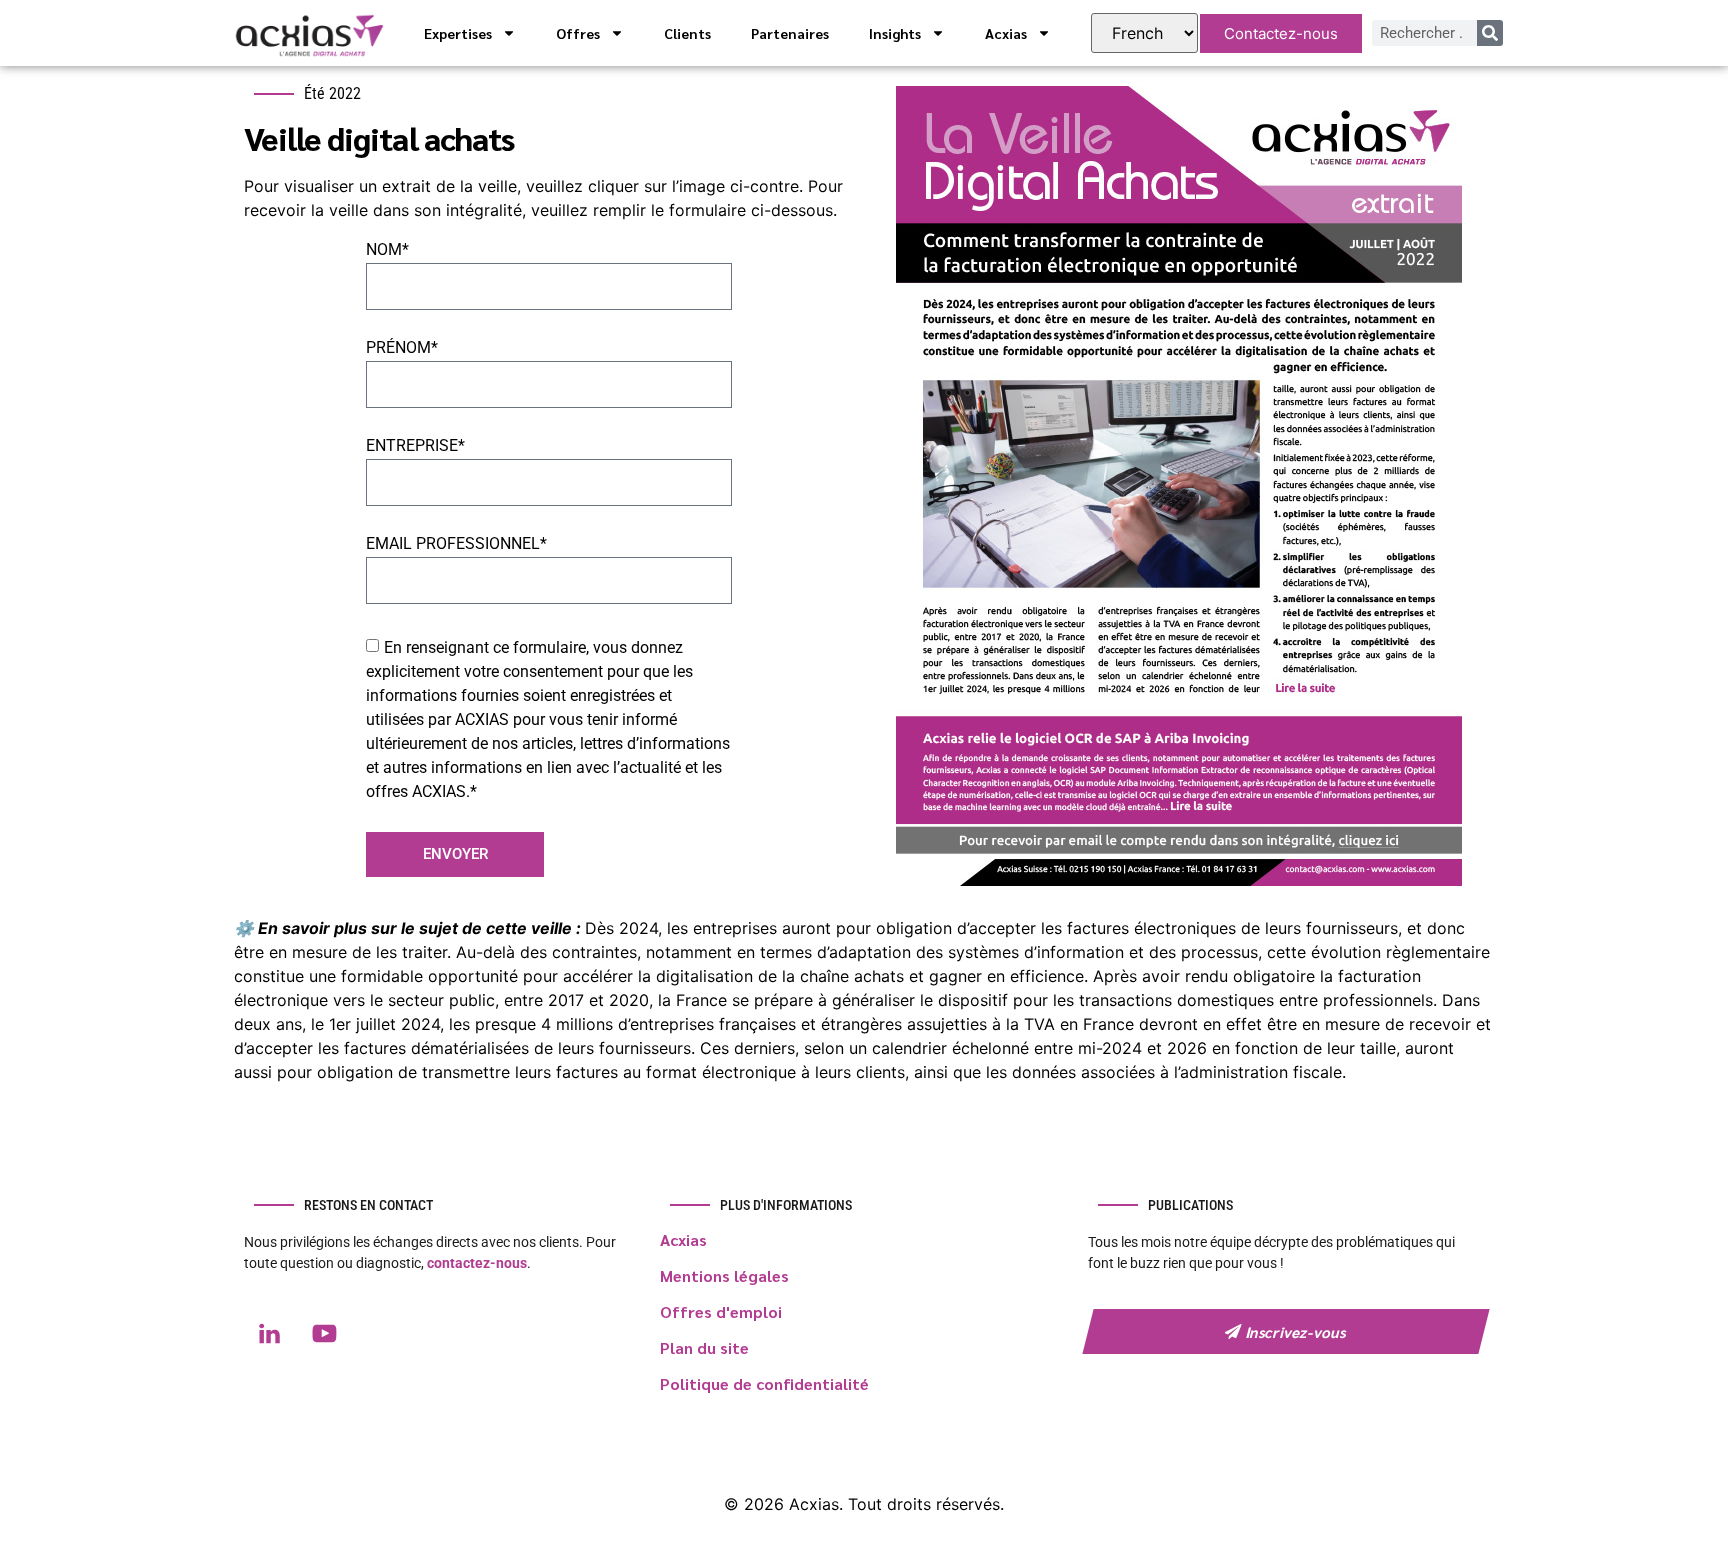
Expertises (458, 33)
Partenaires (790, 33)
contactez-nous (477, 1263)
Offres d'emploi (721, 1311)
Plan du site (704, 1347)
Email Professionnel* (456, 544)
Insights (895, 33)
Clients (687, 33)
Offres (578, 33)
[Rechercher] (1490, 33)
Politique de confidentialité (764, 1383)
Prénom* (402, 348)
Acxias (1006, 33)
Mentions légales (724, 1275)
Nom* (387, 250)
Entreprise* (415, 446)
